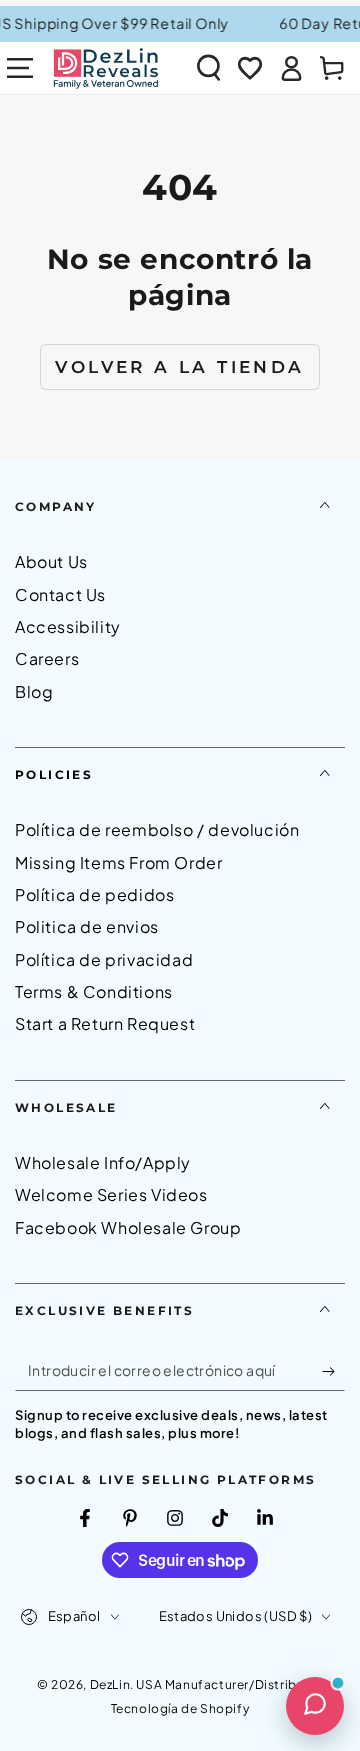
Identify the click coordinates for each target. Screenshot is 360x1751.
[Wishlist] (250, 68)
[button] (209, 68)
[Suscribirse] (333, 1371)
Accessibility (68, 626)
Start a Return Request (105, 1023)
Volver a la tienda (179, 367)
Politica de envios (87, 926)
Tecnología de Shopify (180, 1708)
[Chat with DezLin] (315, 1706)
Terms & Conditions (94, 991)
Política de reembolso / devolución (157, 829)
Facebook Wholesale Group (128, 1227)
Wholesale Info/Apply (103, 1162)
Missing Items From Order (118, 862)
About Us (51, 561)
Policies (54, 774)
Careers (47, 658)
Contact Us (60, 594)
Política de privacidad (104, 959)
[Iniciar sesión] (291, 68)
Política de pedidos (94, 894)
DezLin (110, 1684)
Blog (34, 691)
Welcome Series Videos (111, 1194)
